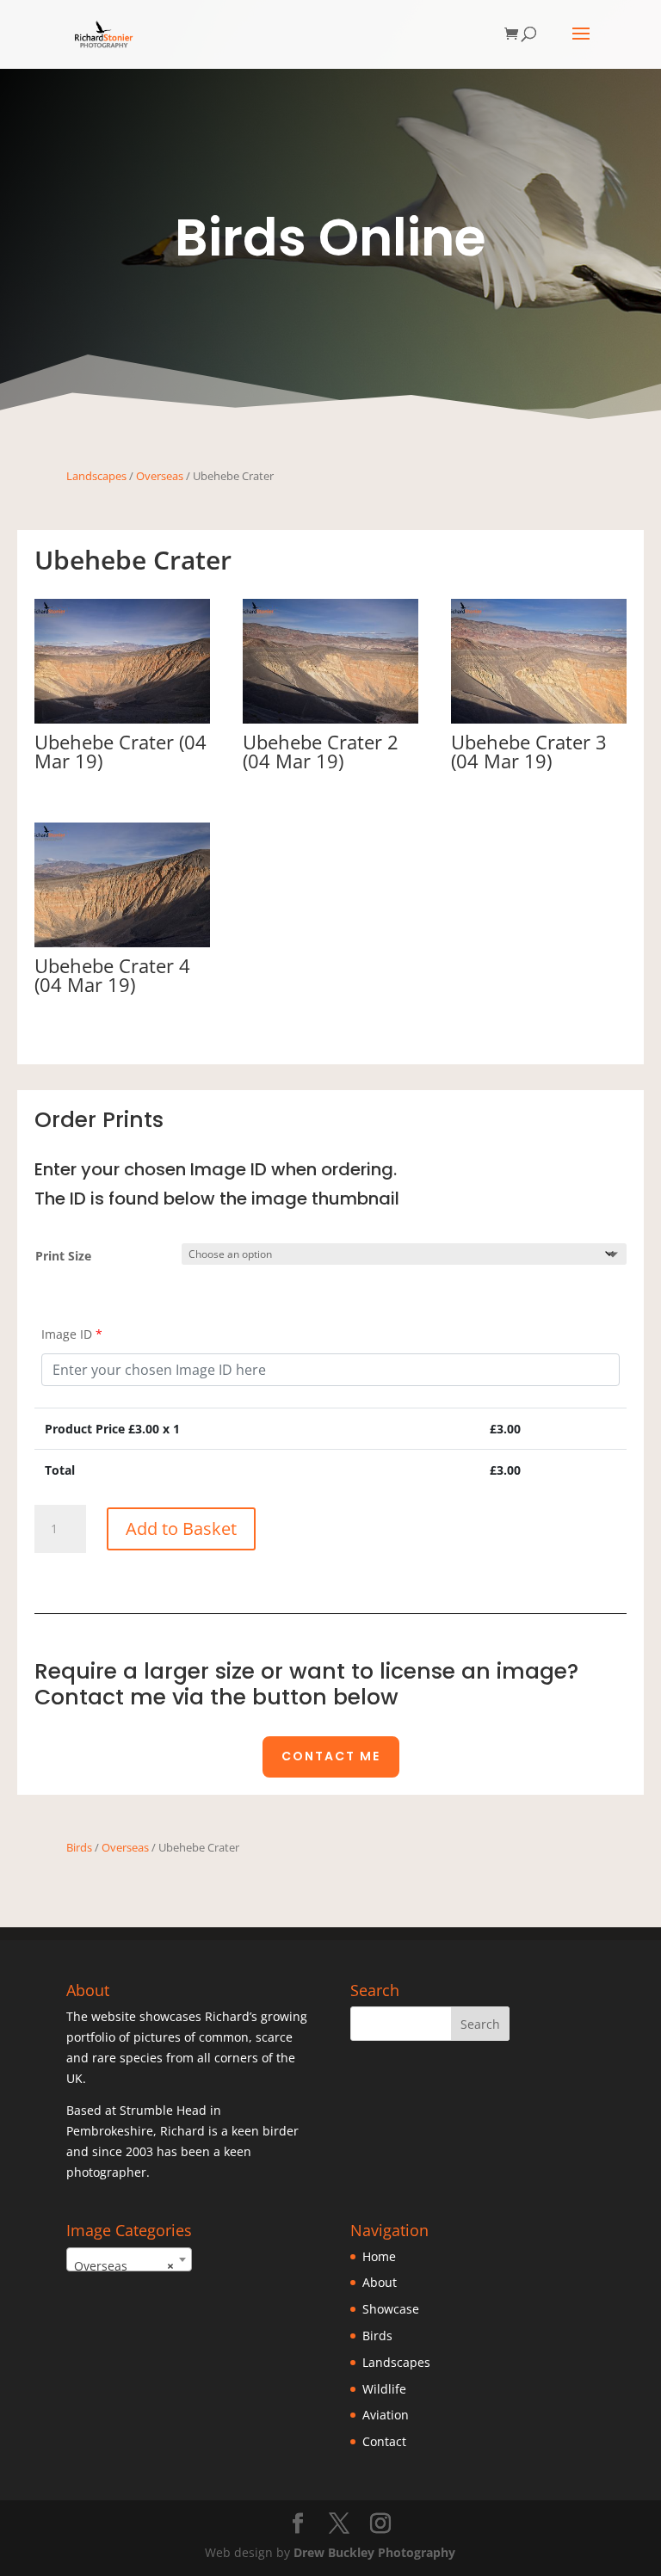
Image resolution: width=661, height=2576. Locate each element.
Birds (79, 1847)
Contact (384, 2441)
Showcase (391, 2309)
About (380, 2282)
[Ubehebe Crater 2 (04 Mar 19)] (330, 719)
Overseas (160, 476)
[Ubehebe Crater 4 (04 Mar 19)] (122, 943)
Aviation (386, 2415)
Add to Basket (181, 1528)
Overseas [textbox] (124, 2266)
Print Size (63, 1256)
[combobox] (129, 2259)
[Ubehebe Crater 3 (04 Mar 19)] (539, 719)
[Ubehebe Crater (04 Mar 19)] (122, 719)
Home (379, 2256)
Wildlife (384, 2389)
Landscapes (96, 476)
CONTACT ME (331, 1756)
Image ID (72, 1334)
